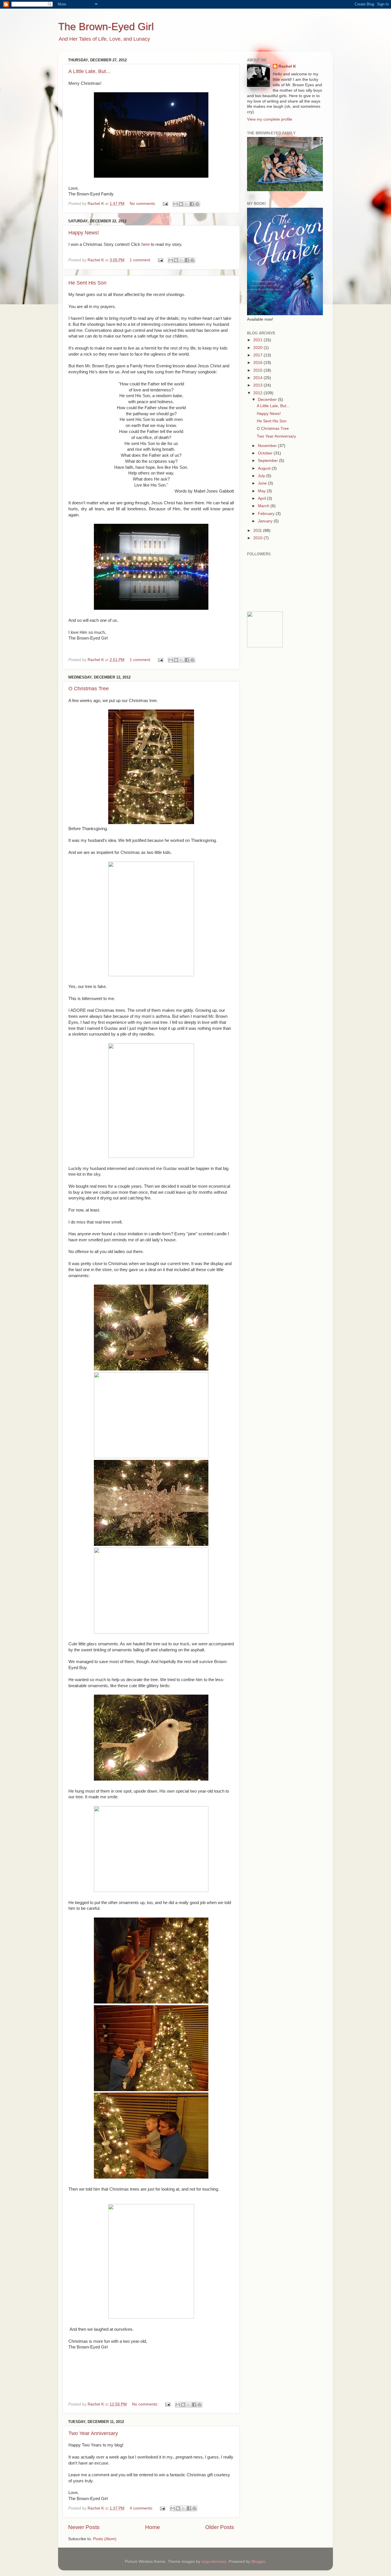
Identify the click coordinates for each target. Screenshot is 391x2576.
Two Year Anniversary (93, 2433)
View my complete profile (270, 119)
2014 (258, 378)
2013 (258, 385)
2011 (258, 531)
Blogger (258, 2562)
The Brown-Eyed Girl (106, 27)
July (262, 476)
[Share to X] (186, 204)
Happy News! (84, 233)
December (268, 400)
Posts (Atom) (105, 2539)
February (267, 514)
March (264, 506)
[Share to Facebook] (192, 204)
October (266, 453)
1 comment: (141, 260)
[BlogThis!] (181, 204)
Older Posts (220, 2527)
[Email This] (175, 204)
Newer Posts (84, 2527)
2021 (258, 340)
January (266, 521)
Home (153, 2527)
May (262, 491)
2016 (258, 363)
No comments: (143, 204)
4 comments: (142, 2508)
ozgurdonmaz (214, 2562)
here (146, 244)
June (263, 483)
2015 (258, 370)
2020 (258, 348)
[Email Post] (165, 204)
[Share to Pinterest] (197, 204)
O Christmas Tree (89, 689)
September (268, 461)
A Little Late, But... (89, 71)
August (265, 468)
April (262, 498)
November (268, 446)
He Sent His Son (87, 283)
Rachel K (287, 66)
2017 (258, 355)
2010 (258, 538)
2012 (258, 393)
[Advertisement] (283, 693)
